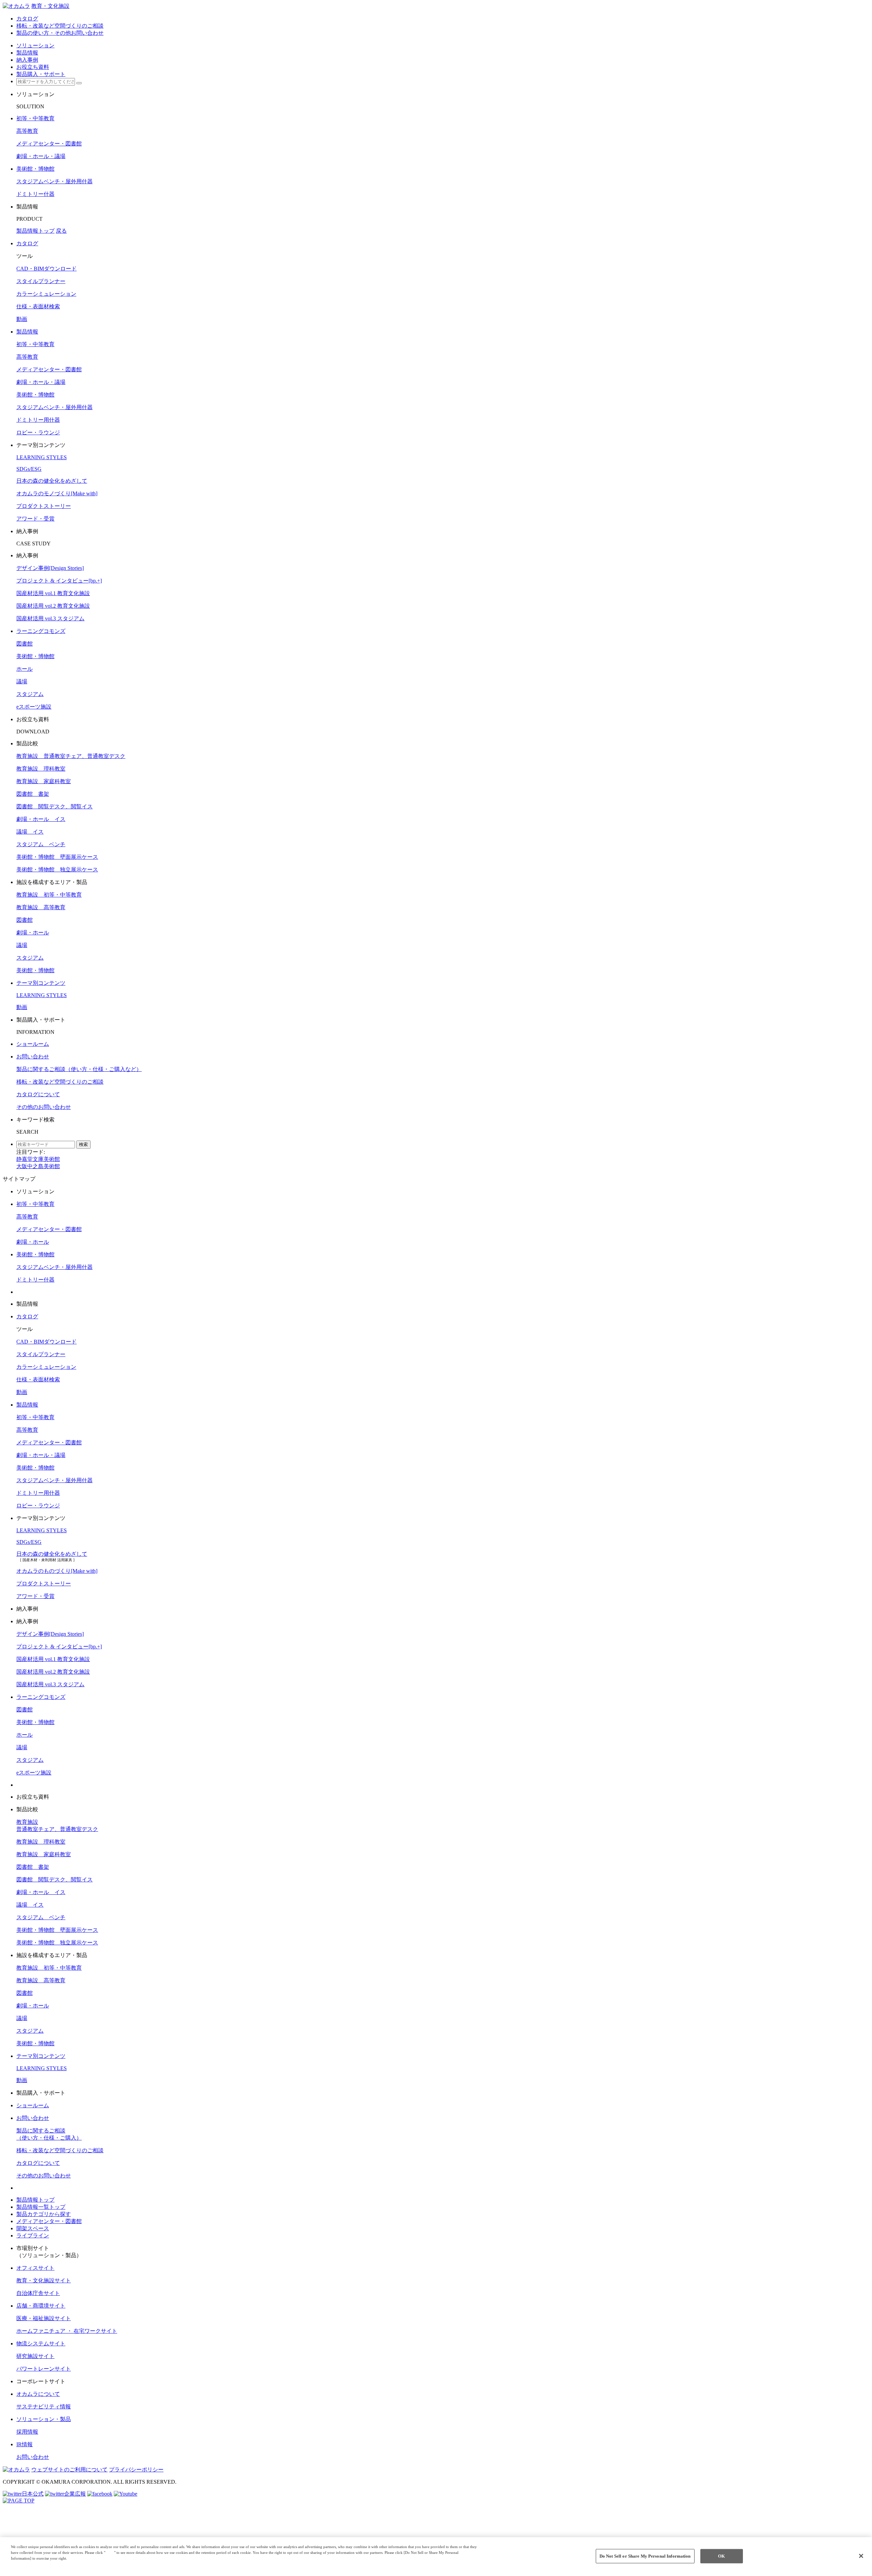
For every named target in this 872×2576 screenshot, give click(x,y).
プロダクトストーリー (44, 506)
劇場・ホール (33, 933)
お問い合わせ (33, 1057)
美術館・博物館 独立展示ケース (57, 870)
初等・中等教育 (35, 118)
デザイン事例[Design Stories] (50, 568)
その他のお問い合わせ (44, 1107)
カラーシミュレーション (46, 294)
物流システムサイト (41, 2344)
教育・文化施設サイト (44, 2280)
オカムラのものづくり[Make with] (57, 1571)
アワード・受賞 (35, 519)
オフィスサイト (35, 2268)
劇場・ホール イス (41, 819)
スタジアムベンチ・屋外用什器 (54, 181)
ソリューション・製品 (44, 2419)
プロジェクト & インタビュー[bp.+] (59, 581)
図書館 (25, 644)
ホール (25, 669)
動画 (22, 319)
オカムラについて (38, 2394)
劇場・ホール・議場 (41, 156)
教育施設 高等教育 (41, 907)
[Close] (861, 2556)
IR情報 (25, 2444)
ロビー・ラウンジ (38, 432)
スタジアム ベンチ (41, 844)
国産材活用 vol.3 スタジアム (50, 618)
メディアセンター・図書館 (49, 144)
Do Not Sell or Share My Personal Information (645, 2556)
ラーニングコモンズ (41, 631)
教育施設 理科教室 (41, 769)
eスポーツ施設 (34, 707)
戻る (61, 231)
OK (721, 2556)
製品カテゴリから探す (44, 2214)
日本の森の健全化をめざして (52, 481)
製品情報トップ (35, 231)
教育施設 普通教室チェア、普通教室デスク (71, 756)
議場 (22, 681)
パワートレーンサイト (44, 2369)
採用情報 (27, 2432)
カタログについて (38, 1094)
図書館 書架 (33, 794)
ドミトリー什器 (35, 194)
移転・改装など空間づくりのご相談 (60, 1082)
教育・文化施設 (50, 6)
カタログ (27, 243)
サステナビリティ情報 (44, 2407)
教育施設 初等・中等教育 (49, 895)
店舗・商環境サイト (41, 2306)
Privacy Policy (25, 2564)
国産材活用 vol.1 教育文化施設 (53, 593)
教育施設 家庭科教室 (44, 781)
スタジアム (30, 694)
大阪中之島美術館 (38, 1166)
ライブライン (33, 2236)
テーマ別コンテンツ (41, 983)
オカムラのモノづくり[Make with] (57, 493)
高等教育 (27, 131)
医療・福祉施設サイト (44, 2318)
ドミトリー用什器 (38, 420)
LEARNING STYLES (42, 457)
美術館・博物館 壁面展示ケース (57, 857)
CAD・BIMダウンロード (46, 269)
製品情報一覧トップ (41, 2207)
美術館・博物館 (35, 169)
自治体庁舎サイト (38, 2293)
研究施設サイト (35, 2356)
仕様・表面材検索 (38, 306)
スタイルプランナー (41, 281)
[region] (436, 2557)
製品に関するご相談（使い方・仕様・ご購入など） (79, 1069)
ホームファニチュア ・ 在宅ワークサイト (67, 2331)
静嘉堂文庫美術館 (38, 1159)
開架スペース (33, 2228)
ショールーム (33, 1044)
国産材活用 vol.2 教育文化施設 (53, 606)
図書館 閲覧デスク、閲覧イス (54, 806)
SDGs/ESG (29, 469)
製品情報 (27, 332)
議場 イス (30, 832)
